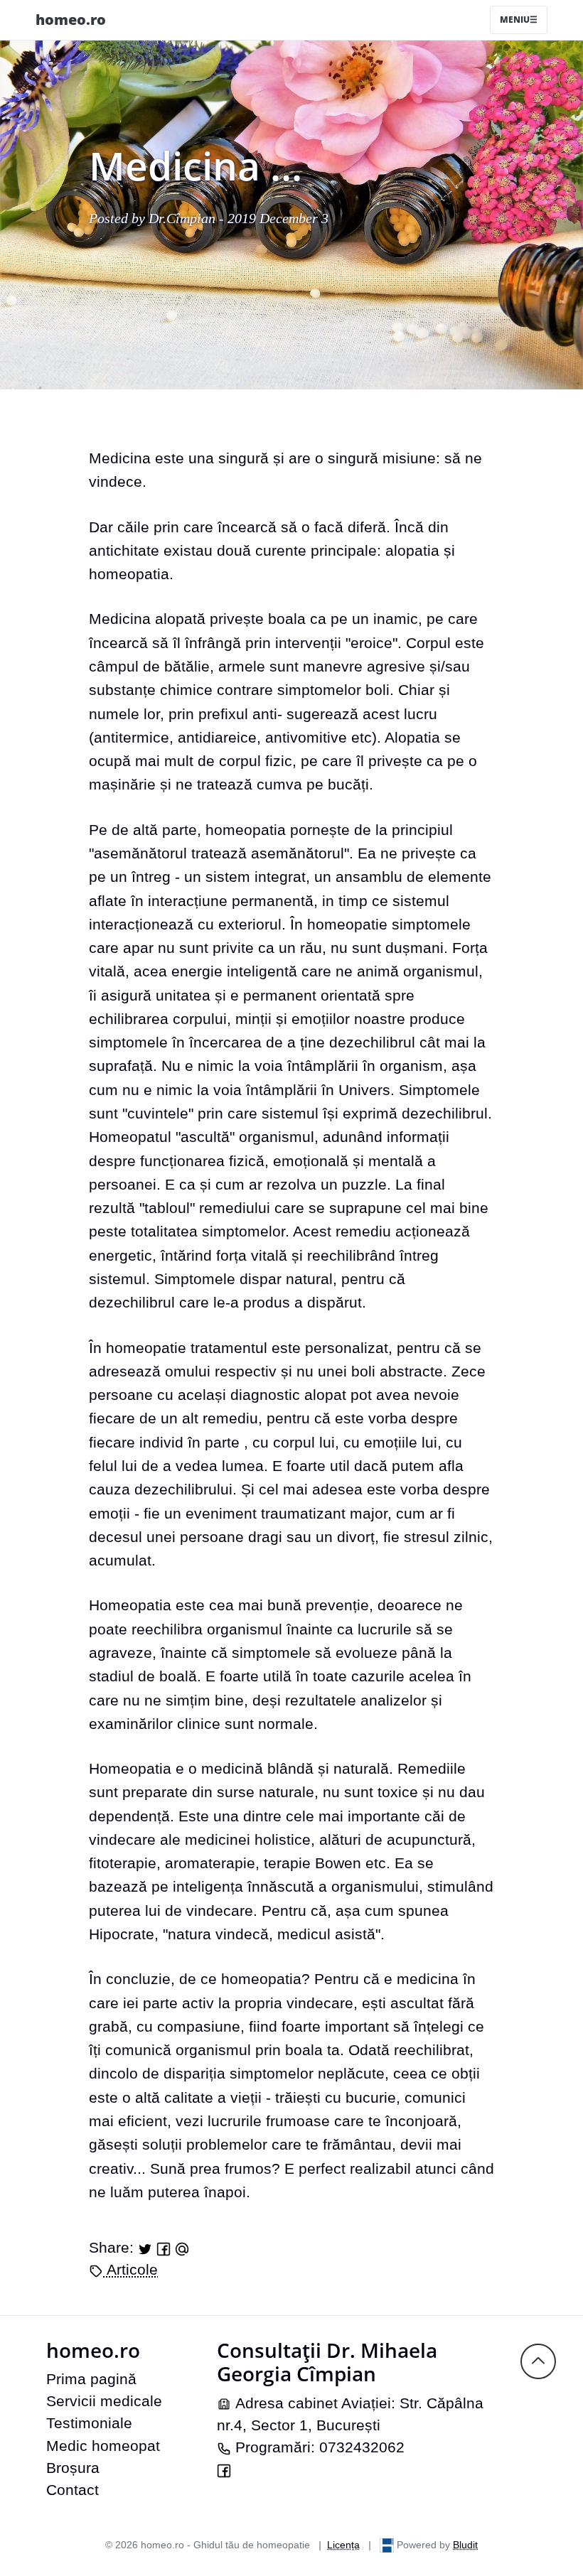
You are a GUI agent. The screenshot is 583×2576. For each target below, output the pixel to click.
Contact (73, 2490)
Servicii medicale (104, 2401)
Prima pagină (91, 2379)
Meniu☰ (519, 20)
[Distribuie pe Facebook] (164, 2247)
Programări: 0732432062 (318, 2447)
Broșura (73, 2468)
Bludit (465, 2545)
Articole (130, 2269)
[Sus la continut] (538, 2360)
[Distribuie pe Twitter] (145, 2247)
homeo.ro (71, 20)
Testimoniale (89, 2423)
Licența (343, 2545)
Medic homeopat (103, 2446)
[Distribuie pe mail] (182, 2247)
